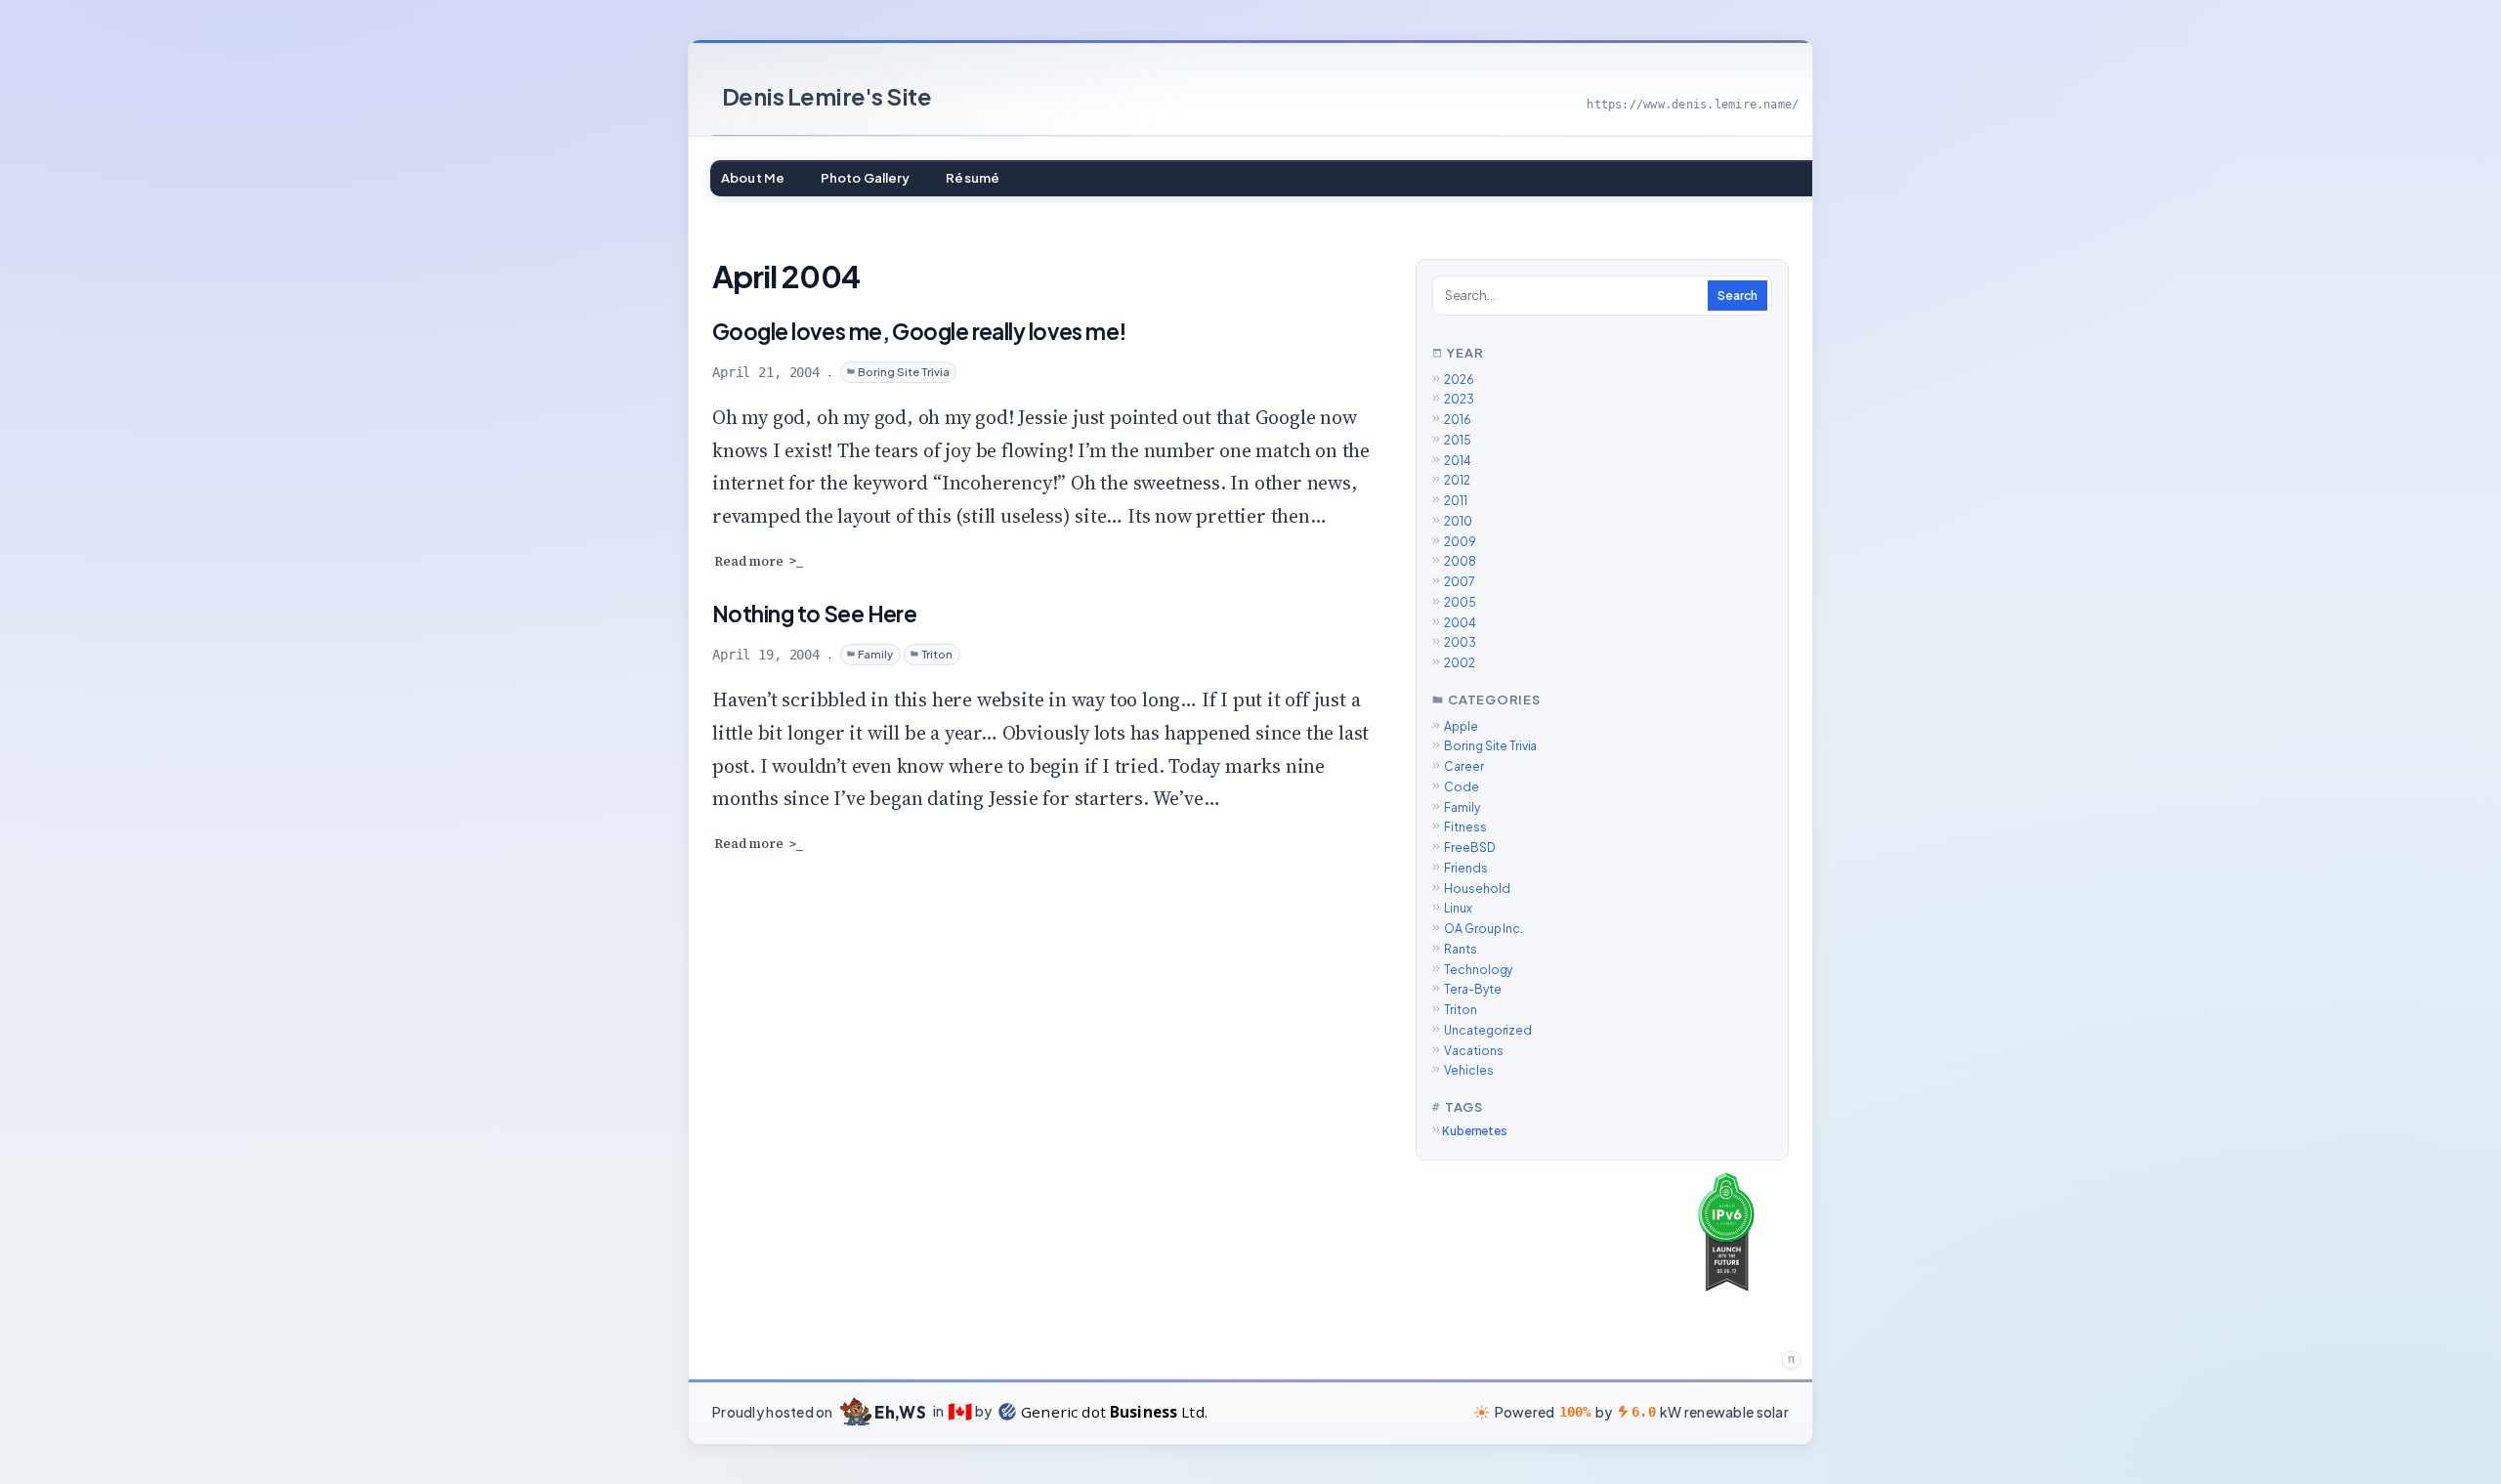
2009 (1460, 542)
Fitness (1465, 827)
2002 (1460, 663)
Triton (937, 654)
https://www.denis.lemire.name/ (1693, 105)
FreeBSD (1469, 848)
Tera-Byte (1472, 989)
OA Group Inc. (1483, 929)
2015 (1458, 440)
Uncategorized (1487, 1030)
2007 (1460, 582)
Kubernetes (1475, 1131)
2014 (1458, 461)
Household (1477, 889)
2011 (1456, 501)
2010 (1458, 521)
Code (1462, 787)
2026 (1459, 380)
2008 (1460, 561)
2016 (1458, 420)
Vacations (1473, 1051)
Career (1463, 766)
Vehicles (1468, 1070)
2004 (1460, 623)
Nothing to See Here (814, 614)
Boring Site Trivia (904, 371)
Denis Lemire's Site (827, 96)
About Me (753, 178)
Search (1737, 296)
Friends (1465, 868)
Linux (1458, 908)
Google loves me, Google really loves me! (920, 331)
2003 (1460, 642)
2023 (1459, 399)
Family (875, 654)
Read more (749, 562)
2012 (1457, 480)
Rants (1460, 949)
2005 (1460, 602)
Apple (1461, 726)
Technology (1478, 970)
